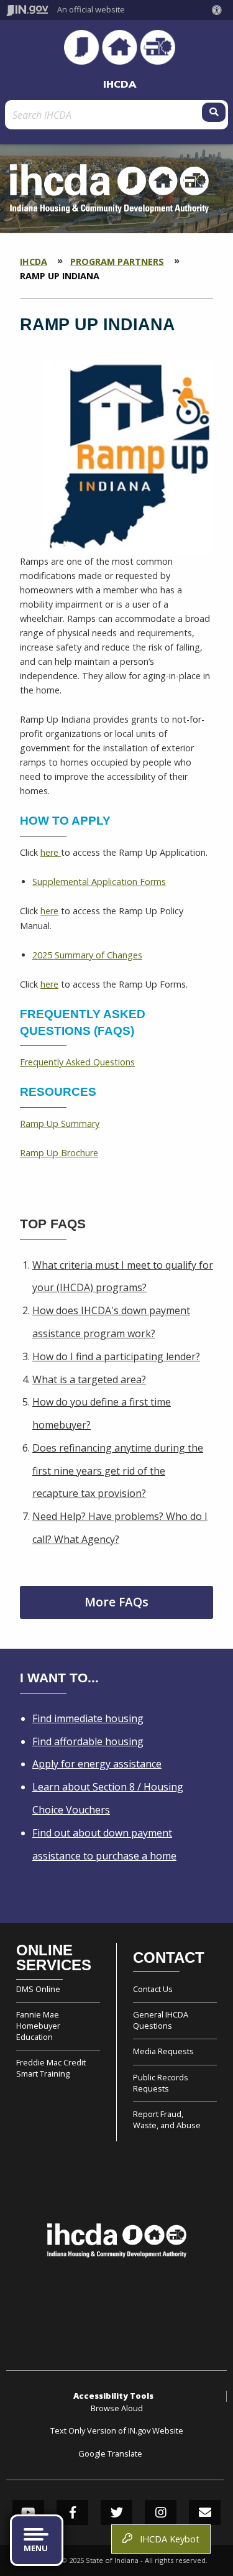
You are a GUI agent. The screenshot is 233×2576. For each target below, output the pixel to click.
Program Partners (117, 262)
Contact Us (153, 1989)
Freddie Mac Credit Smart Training (51, 2068)
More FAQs (116, 1602)
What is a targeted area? (89, 1379)
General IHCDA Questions (161, 2020)
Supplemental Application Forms (99, 882)
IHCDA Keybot (167, 2539)
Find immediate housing (88, 1718)
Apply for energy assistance (97, 1764)
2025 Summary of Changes (87, 955)
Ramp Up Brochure (59, 1153)
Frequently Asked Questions (77, 1062)
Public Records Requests (161, 2083)
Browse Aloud (117, 2408)
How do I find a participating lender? (116, 1356)
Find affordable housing (88, 1741)
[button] (219, 10)
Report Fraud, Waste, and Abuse (167, 2120)
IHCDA (120, 84)
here (51, 852)
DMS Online (38, 1989)
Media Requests (163, 2051)
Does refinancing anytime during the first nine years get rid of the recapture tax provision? (118, 1471)
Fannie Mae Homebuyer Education (38, 2026)
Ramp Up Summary (60, 1124)
